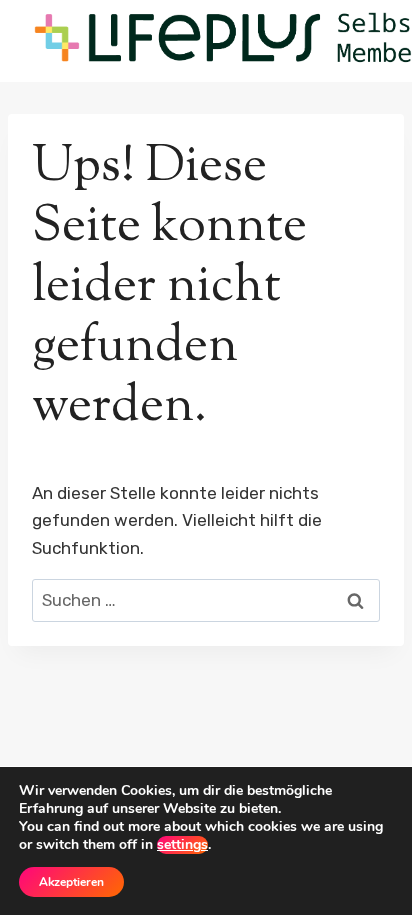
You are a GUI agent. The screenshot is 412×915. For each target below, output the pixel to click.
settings (182, 845)
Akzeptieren (71, 882)
